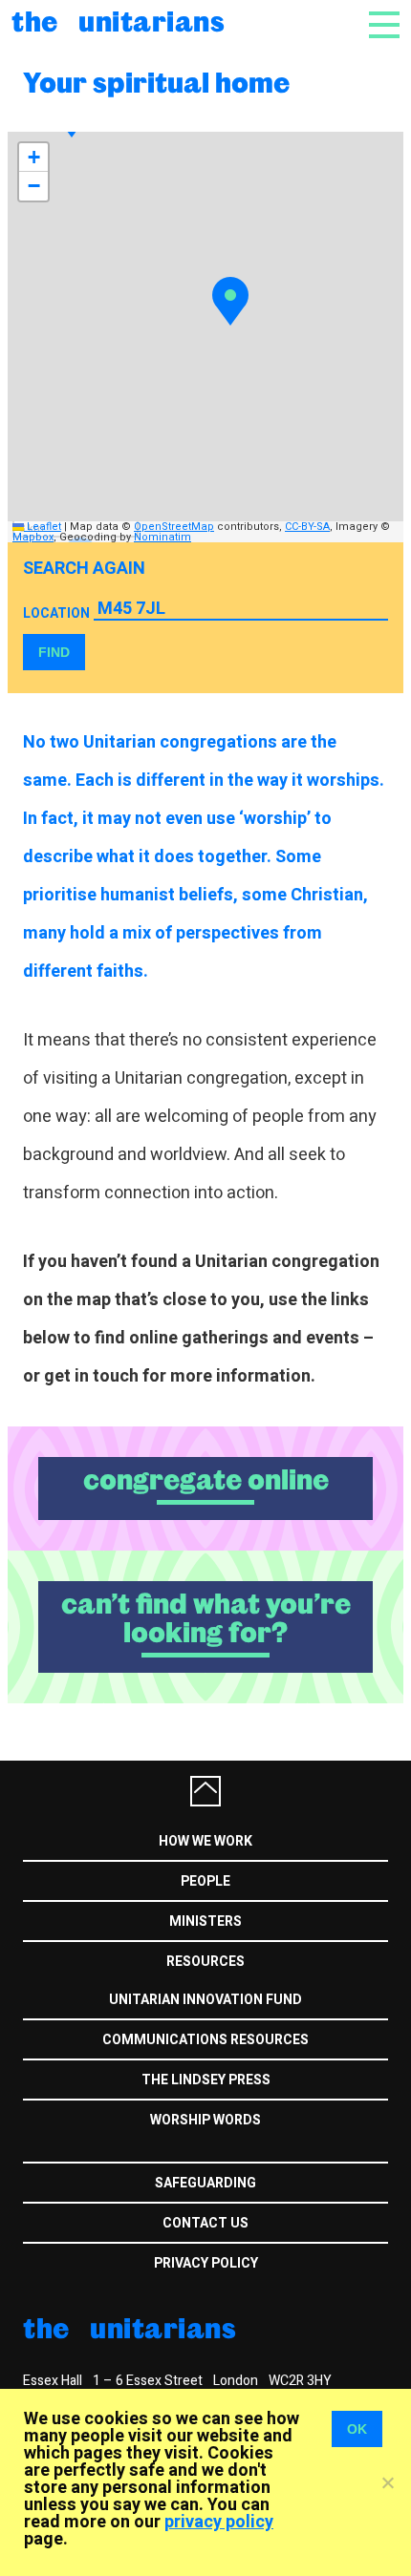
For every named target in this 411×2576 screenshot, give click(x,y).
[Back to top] (205, 1791)
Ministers (205, 1921)
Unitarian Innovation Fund (205, 2000)
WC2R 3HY (300, 2381)
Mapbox (33, 537)
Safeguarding (205, 2183)
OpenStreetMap (174, 527)
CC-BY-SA (307, 527)
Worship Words (205, 2120)
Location (56, 613)
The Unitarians (118, 21)
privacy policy (219, 2522)
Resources (205, 1962)
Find (54, 652)
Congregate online (206, 1480)
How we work (205, 1841)
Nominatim (162, 537)
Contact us (205, 2223)
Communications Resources (205, 2040)
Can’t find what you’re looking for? (206, 1618)
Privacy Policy (206, 2263)
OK (357, 2429)
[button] (230, 301)
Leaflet (43, 527)
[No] (387, 2482)
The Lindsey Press (206, 2080)
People (205, 1881)
